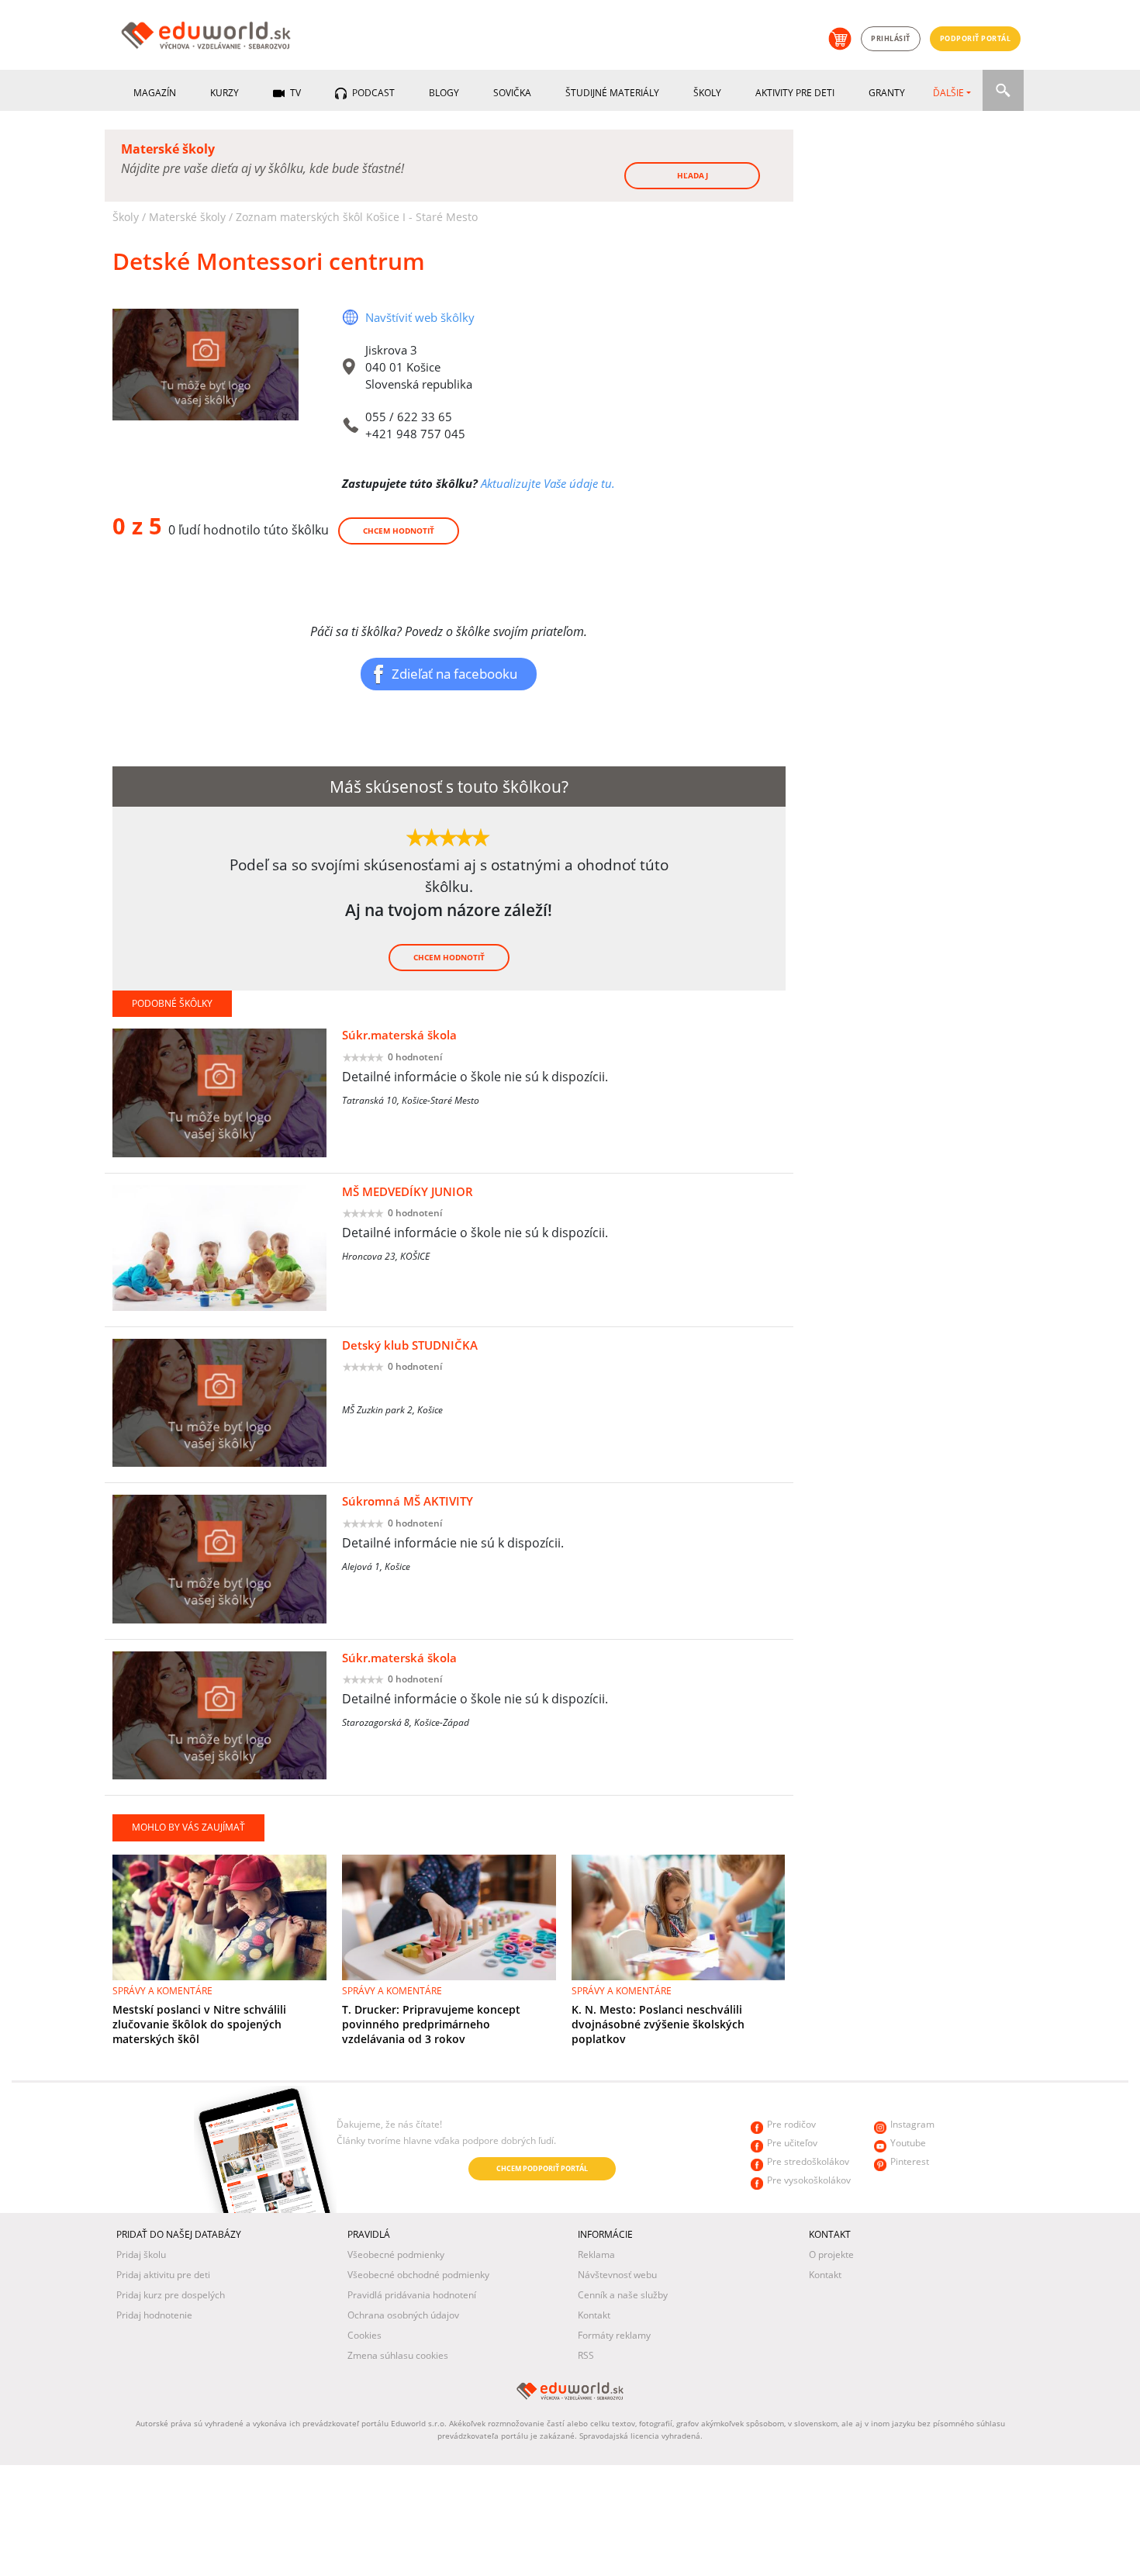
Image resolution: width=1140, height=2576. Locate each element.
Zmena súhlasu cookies (398, 2355)
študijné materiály (612, 93)
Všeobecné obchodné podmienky (418, 2275)
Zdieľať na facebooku (454, 673)
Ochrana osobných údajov (403, 2315)
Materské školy (187, 217)
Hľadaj (693, 175)
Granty (887, 93)
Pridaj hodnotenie (154, 2315)
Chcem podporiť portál (542, 2168)
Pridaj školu (141, 2254)
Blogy (444, 93)
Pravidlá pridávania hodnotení (412, 2295)
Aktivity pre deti (795, 93)
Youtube (908, 2143)
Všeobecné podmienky (396, 2254)
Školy (707, 93)
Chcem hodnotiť (399, 531)
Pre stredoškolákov (808, 2161)
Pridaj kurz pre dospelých (171, 2295)
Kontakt (594, 2315)
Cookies (364, 2335)
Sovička (512, 93)
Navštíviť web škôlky (420, 317)
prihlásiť (891, 38)
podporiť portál (976, 38)
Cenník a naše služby (623, 2295)
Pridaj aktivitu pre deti (163, 2275)
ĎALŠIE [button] (948, 93)
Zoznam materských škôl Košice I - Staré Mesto (357, 217)
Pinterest (910, 2161)
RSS (586, 2355)
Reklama (596, 2254)
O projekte (831, 2254)
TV (294, 93)
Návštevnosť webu (617, 2275)
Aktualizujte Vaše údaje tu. (548, 483)
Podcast (372, 93)
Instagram (912, 2124)
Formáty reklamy (614, 2335)
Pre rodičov (791, 2124)
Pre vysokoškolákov (809, 2180)
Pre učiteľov (792, 2143)
